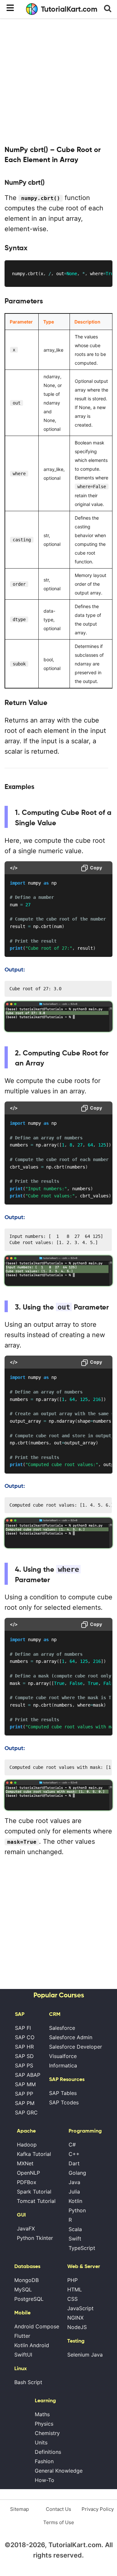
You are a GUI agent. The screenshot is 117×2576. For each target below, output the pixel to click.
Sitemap (19, 2509)
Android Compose (37, 2326)
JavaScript (80, 2308)
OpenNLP (28, 2173)
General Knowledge (59, 2471)
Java (74, 2182)
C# (72, 2145)
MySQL (23, 2289)
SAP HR (24, 2047)
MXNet (25, 2163)
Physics (44, 2424)
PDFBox (27, 2182)
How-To (45, 2480)
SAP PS (24, 2065)
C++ (74, 2154)
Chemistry (47, 2433)
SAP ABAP (28, 2075)
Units (41, 2442)
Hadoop (27, 2145)
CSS (72, 2299)
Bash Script (28, 2382)
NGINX (75, 2318)
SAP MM (25, 2084)
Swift (75, 2239)
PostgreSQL (29, 2299)
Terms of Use (59, 2522)
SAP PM (25, 2103)
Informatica (63, 2065)
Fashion (44, 2461)
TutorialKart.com (69, 9)
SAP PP (24, 2094)
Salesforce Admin (71, 2037)
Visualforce (63, 2056)
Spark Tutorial (34, 2192)
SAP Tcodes (64, 2102)
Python (77, 2210)
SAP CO (25, 2037)
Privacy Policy (98, 2509)
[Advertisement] (58, 81)
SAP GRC (26, 2112)
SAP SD (24, 2056)
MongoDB (26, 2280)
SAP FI (23, 2028)
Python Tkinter (35, 2238)
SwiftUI (23, 2355)
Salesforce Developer (76, 2047)
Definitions (48, 2452)
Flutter (22, 2336)
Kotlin (75, 2201)
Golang (77, 2173)
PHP (72, 2280)
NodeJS (77, 2327)
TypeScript (82, 2248)
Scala (75, 2229)
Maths (42, 2414)
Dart (74, 2163)
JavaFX (26, 2229)
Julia (74, 2192)
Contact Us (58, 2509)
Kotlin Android (32, 2345)
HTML (75, 2289)
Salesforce (62, 2028)
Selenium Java (85, 2355)
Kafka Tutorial (34, 2154)
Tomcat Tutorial (36, 2201)
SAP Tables (63, 2093)
